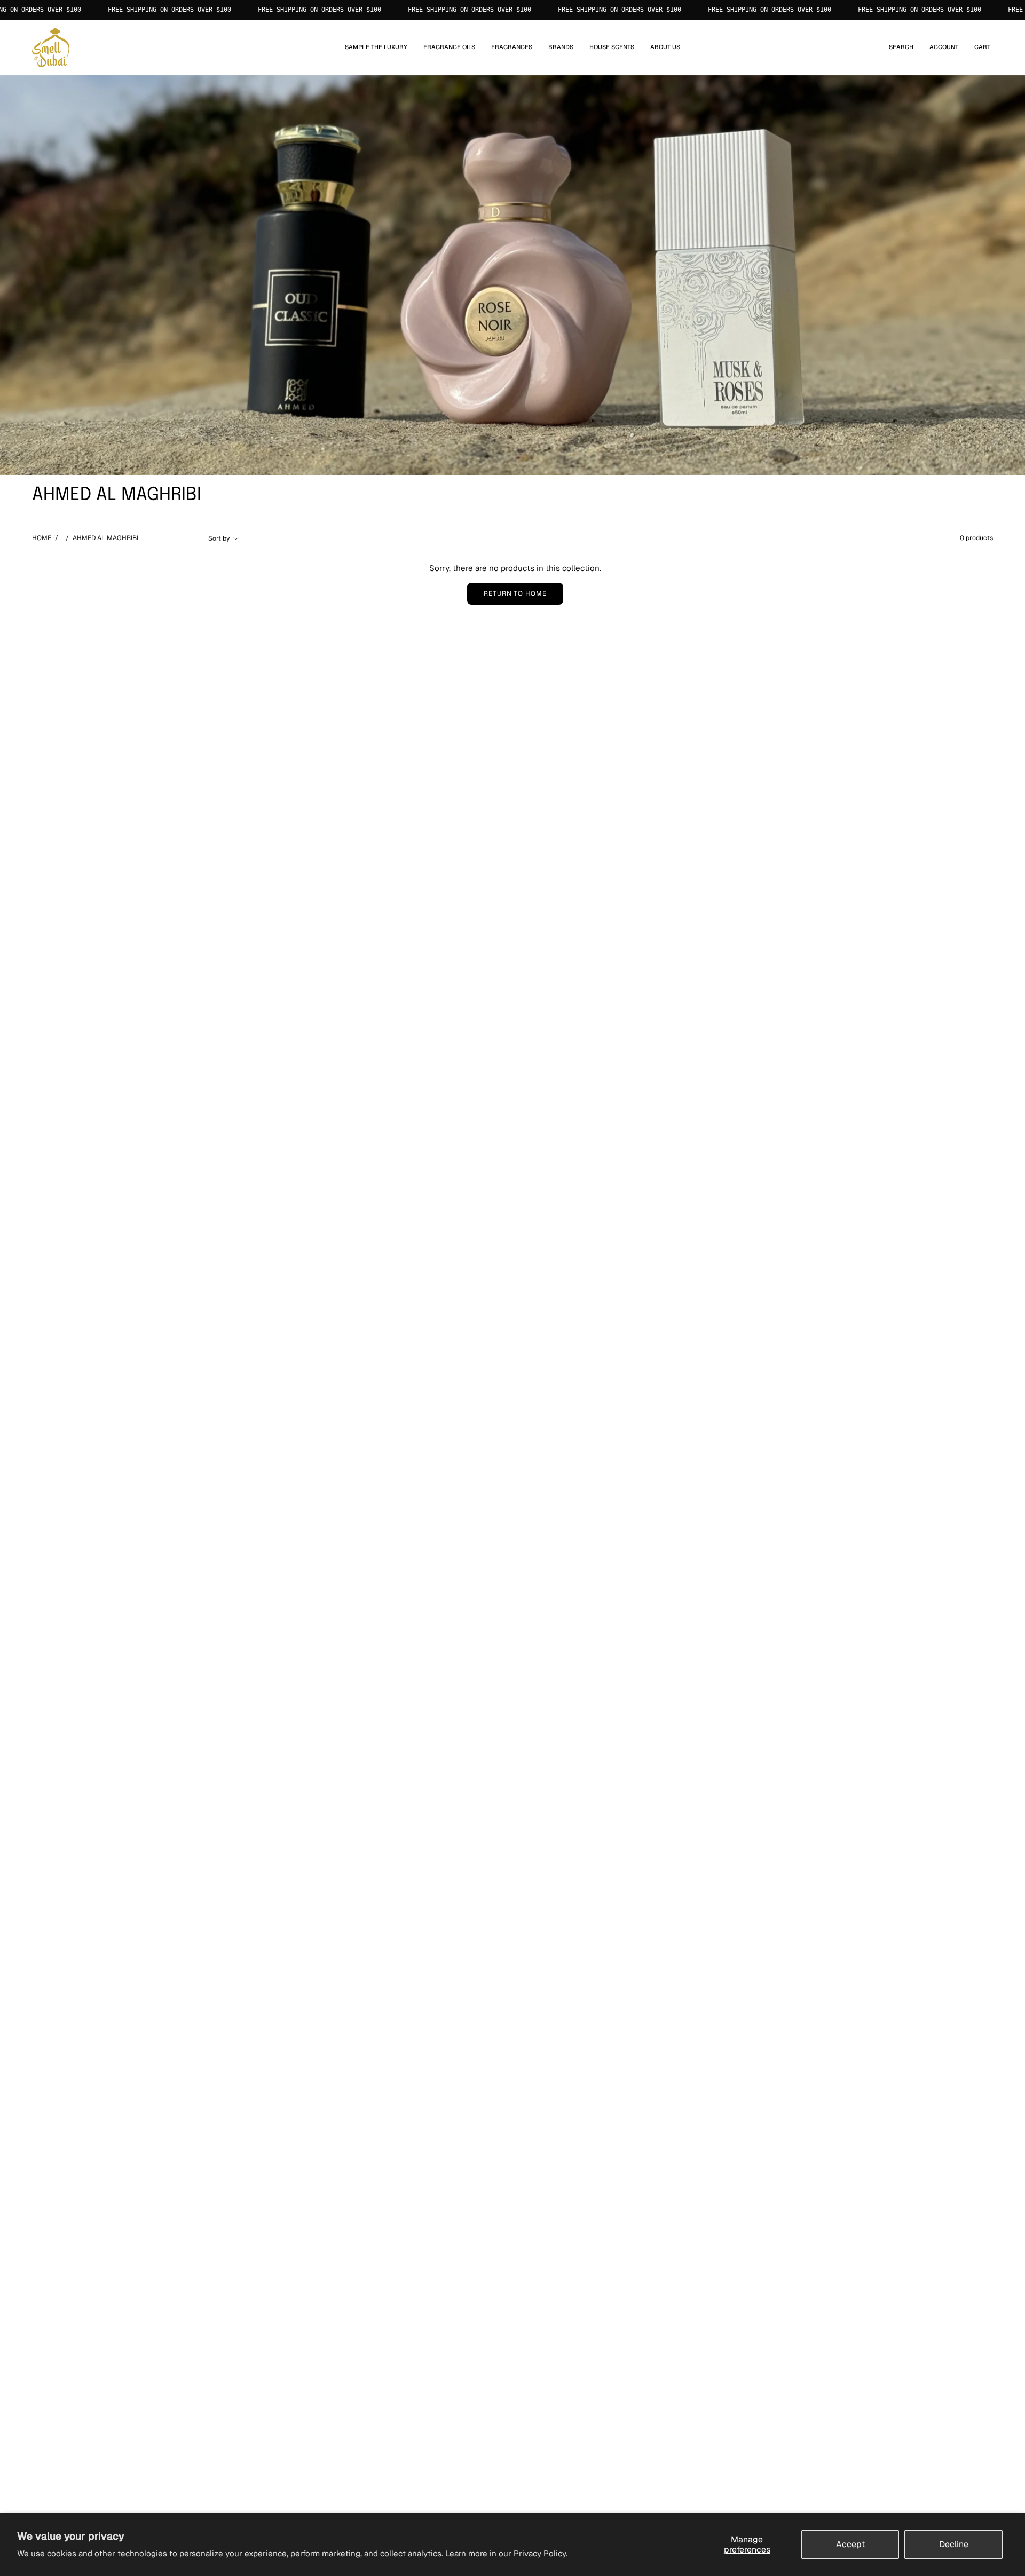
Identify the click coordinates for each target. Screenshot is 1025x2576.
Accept (850, 2544)
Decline (954, 2544)
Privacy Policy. (541, 2553)
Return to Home (515, 593)
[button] (449, 48)
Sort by (219, 538)
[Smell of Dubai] (51, 48)
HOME (42, 538)
